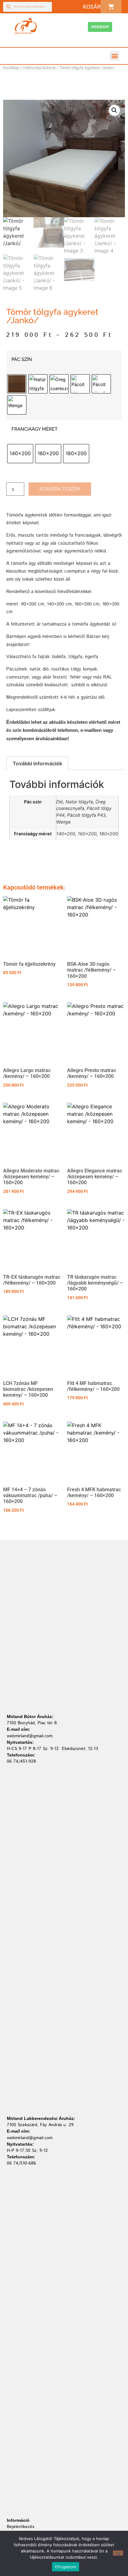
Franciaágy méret (34, 429)
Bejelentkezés (21, 2527)
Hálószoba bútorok (39, 68)
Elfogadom (66, 2567)
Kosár (92, 7)
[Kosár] (111, 7)
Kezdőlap (11, 68)
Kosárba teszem (60, 489)
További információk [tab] (37, 763)
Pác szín (22, 360)
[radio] (17, 384)
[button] (114, 56)
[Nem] (118, 2553)
